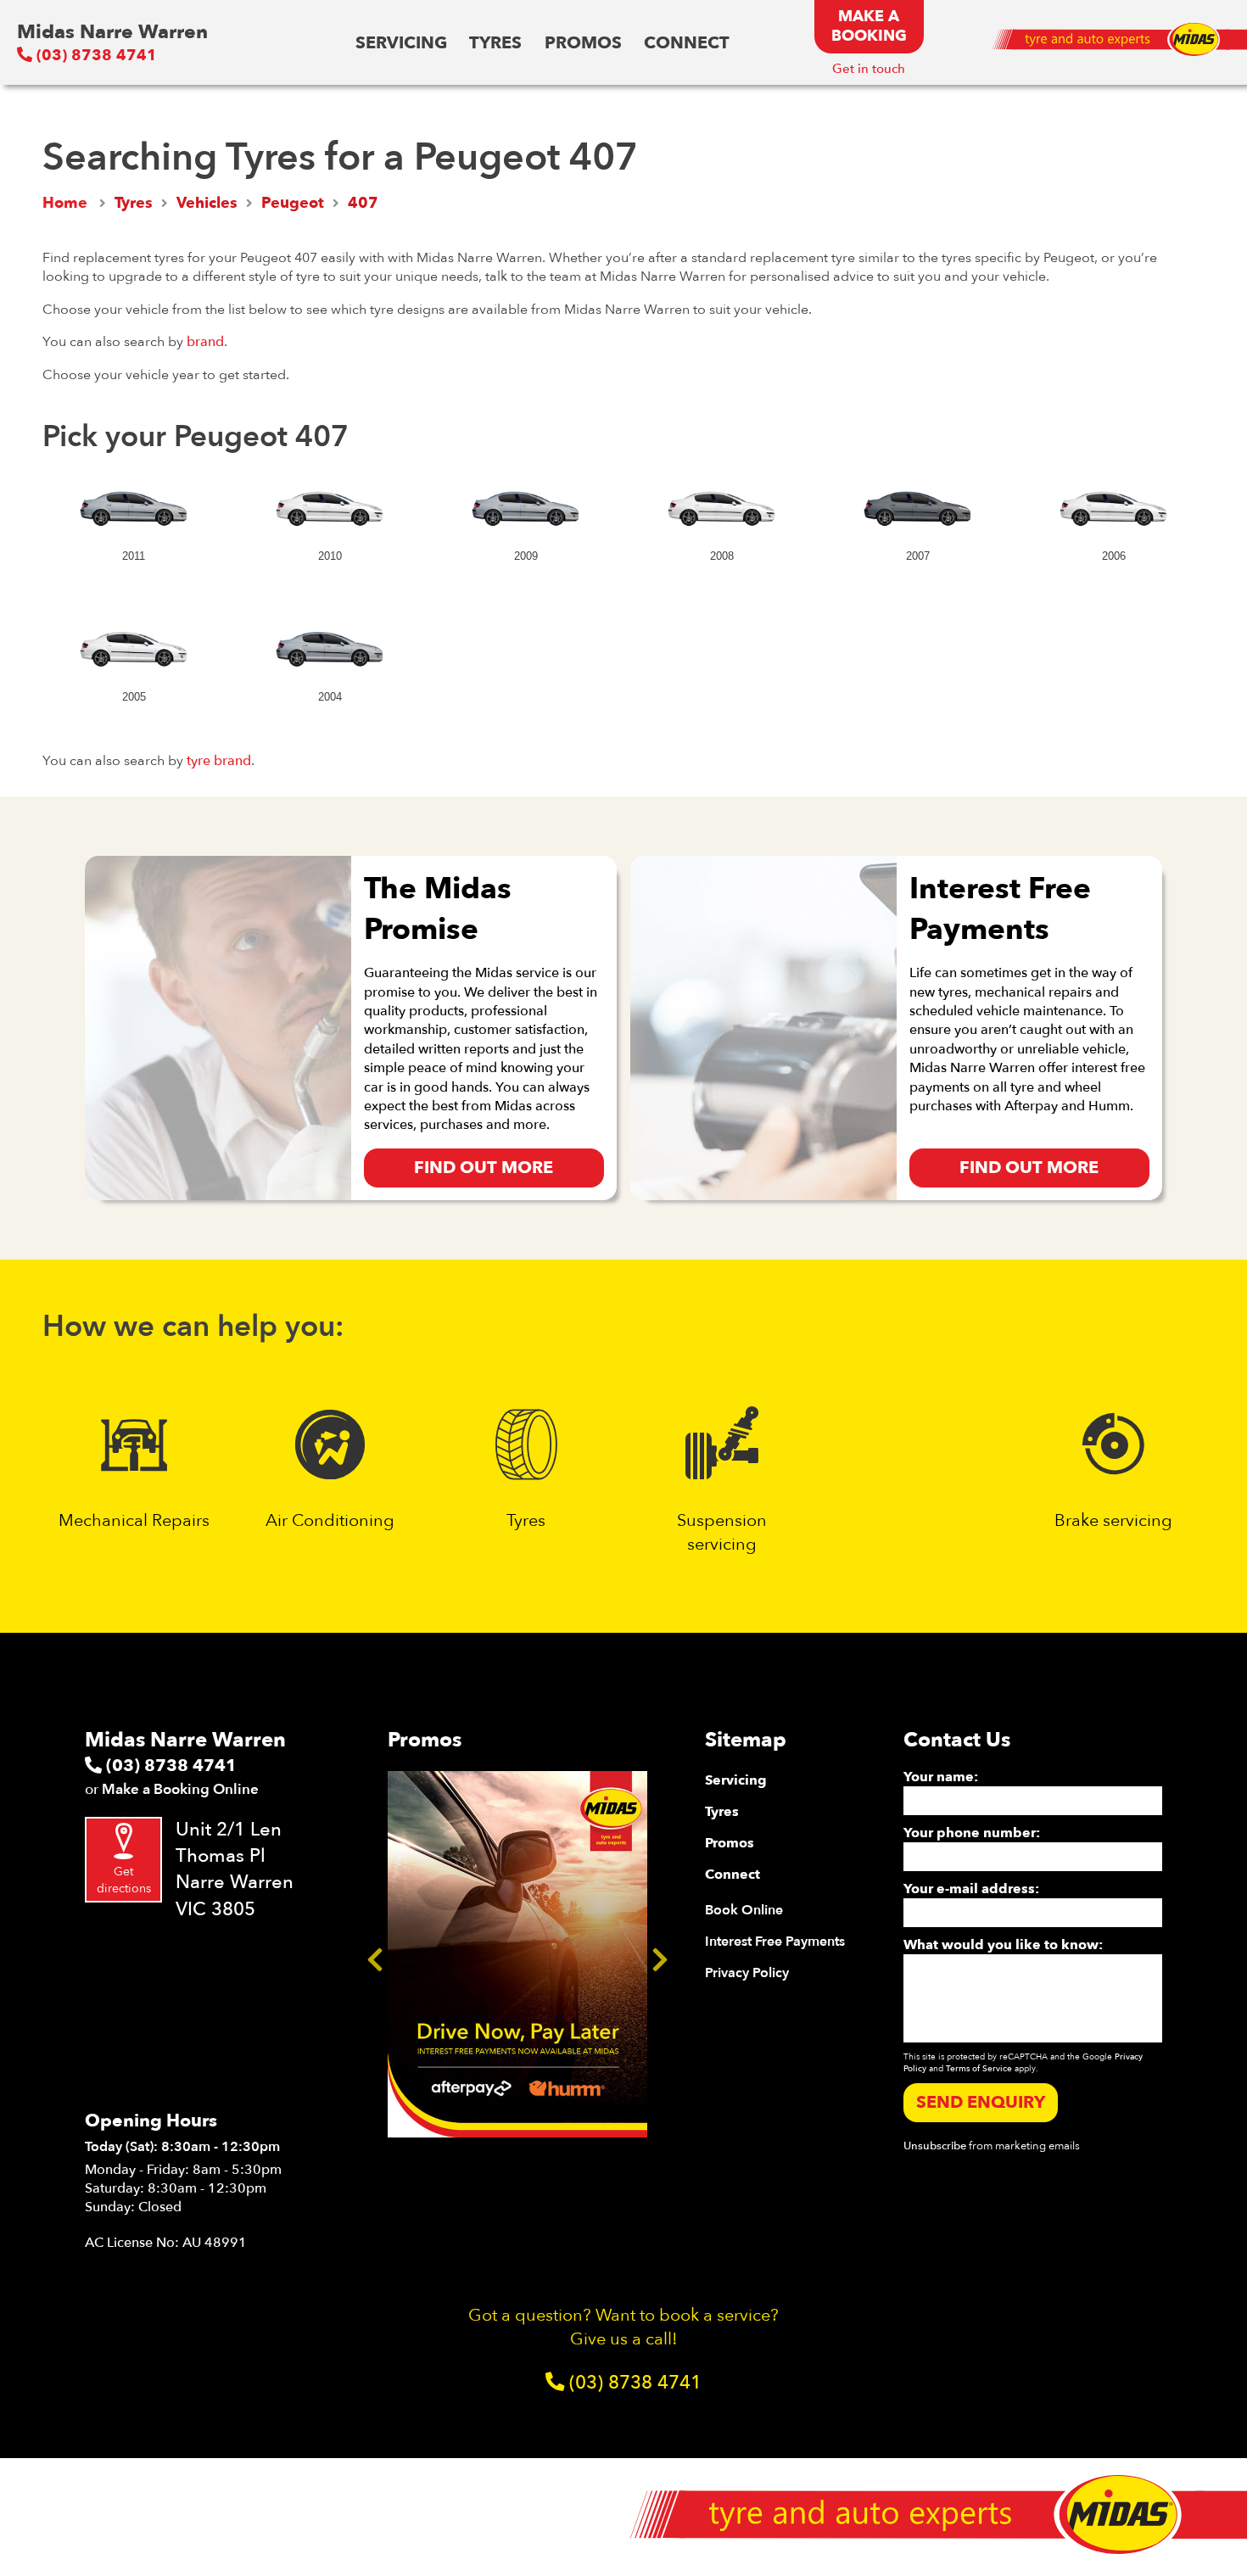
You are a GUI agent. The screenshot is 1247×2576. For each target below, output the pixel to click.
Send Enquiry (981, 2102)
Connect (687, 43)
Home (65, 203)
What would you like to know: (1003, 1945)
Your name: (941, 1777)
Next (660, 1954)
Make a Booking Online (180, 1789)
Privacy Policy (747, 1973)
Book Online (744, 1910)
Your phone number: (972, 1833)
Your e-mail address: (971, 1889)
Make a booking (869, 26)
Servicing (401, 43)
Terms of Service (979, 2069)
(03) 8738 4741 (95, 56)
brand (205, 342)
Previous (375, 1954)
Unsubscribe (935, 2146)
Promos (583, 43)
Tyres (495, 43)
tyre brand (219, 761)
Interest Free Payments (775, 1942)
